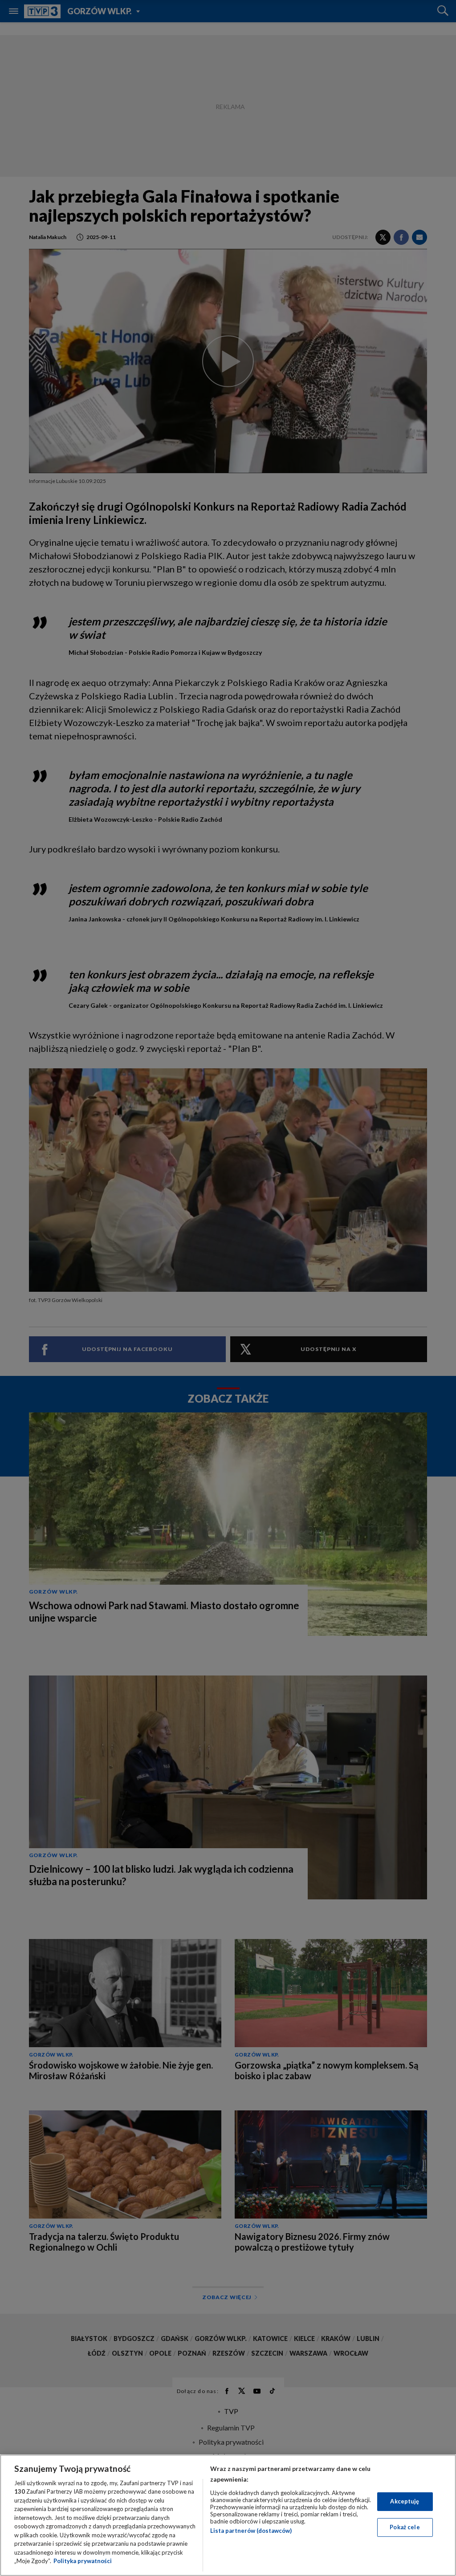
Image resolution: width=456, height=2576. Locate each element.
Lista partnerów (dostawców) (251, 2531)
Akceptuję (405, 2501)
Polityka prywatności (83, 2561)
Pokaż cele (405, 2527)
